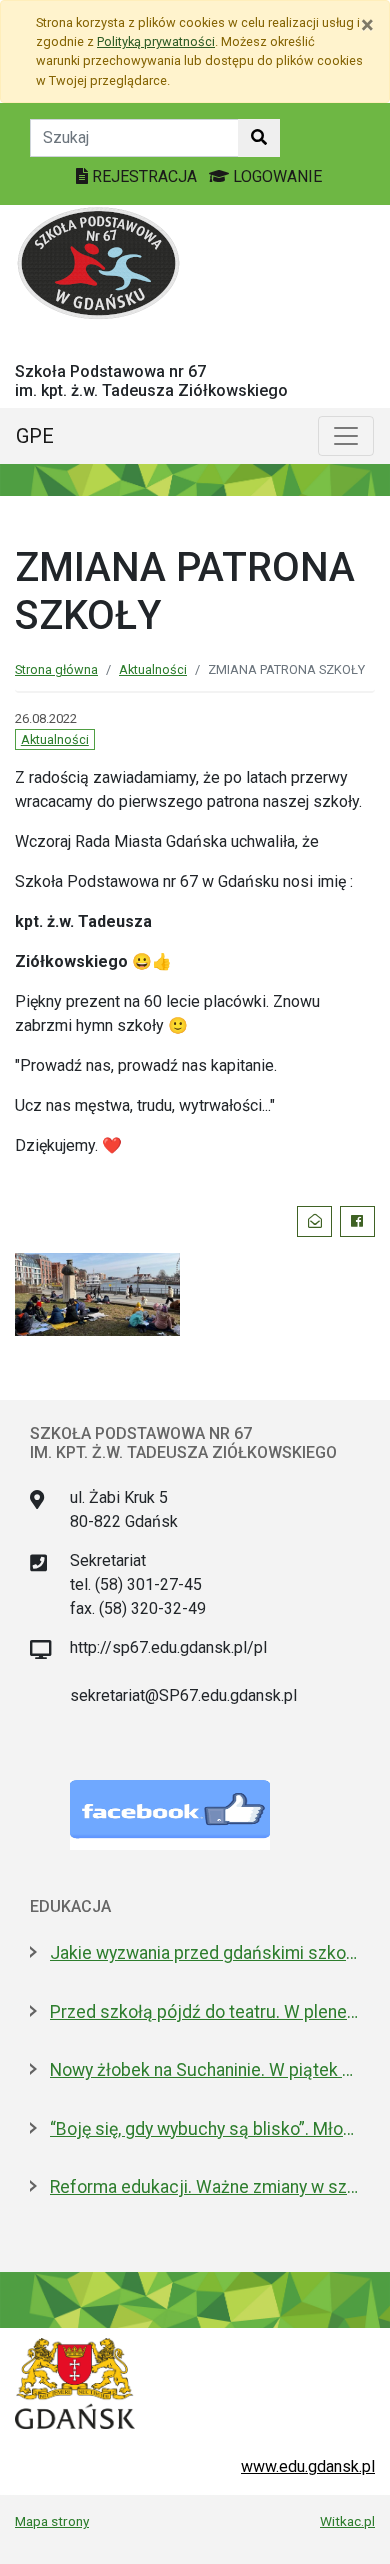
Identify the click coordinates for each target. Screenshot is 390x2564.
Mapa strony (52, 2521)
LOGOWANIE (275, 176)
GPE (35, 436)
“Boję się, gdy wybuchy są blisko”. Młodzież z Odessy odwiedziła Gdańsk (205, 2129)
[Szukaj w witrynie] (259, 138)
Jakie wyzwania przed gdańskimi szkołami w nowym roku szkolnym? (205, 1953)
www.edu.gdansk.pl (308, 2466)
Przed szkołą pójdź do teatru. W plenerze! (205, 2012)
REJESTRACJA (144, 176)
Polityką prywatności (156, 41)
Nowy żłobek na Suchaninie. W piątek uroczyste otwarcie (205, 2070)
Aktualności (153, 669)
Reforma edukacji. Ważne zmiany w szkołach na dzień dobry (205, 2187)
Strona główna (56, 669)
